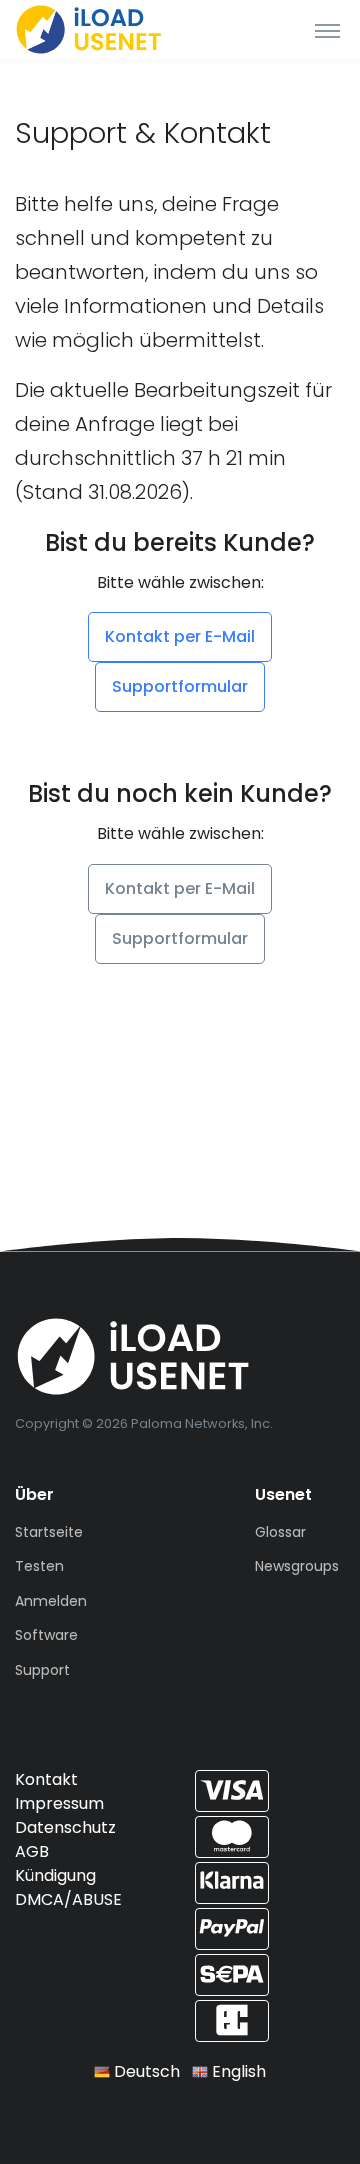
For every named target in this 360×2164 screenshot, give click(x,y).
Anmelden (51, 1601)
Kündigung (55, 1875)
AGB (32, 1851)
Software (46, 1635)
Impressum (59, 1803)
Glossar (280, 1532)
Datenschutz (65, 1827)
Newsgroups (297, 1566)
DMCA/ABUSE (68, 1899)
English (237, 2071)
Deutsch (145, 2071)
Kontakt (46, 1779)
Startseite (49, 1532)
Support (42, 1670)
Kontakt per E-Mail (180, 636)
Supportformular (180, 686)
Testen (39, 1566)
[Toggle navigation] (327, 30)
